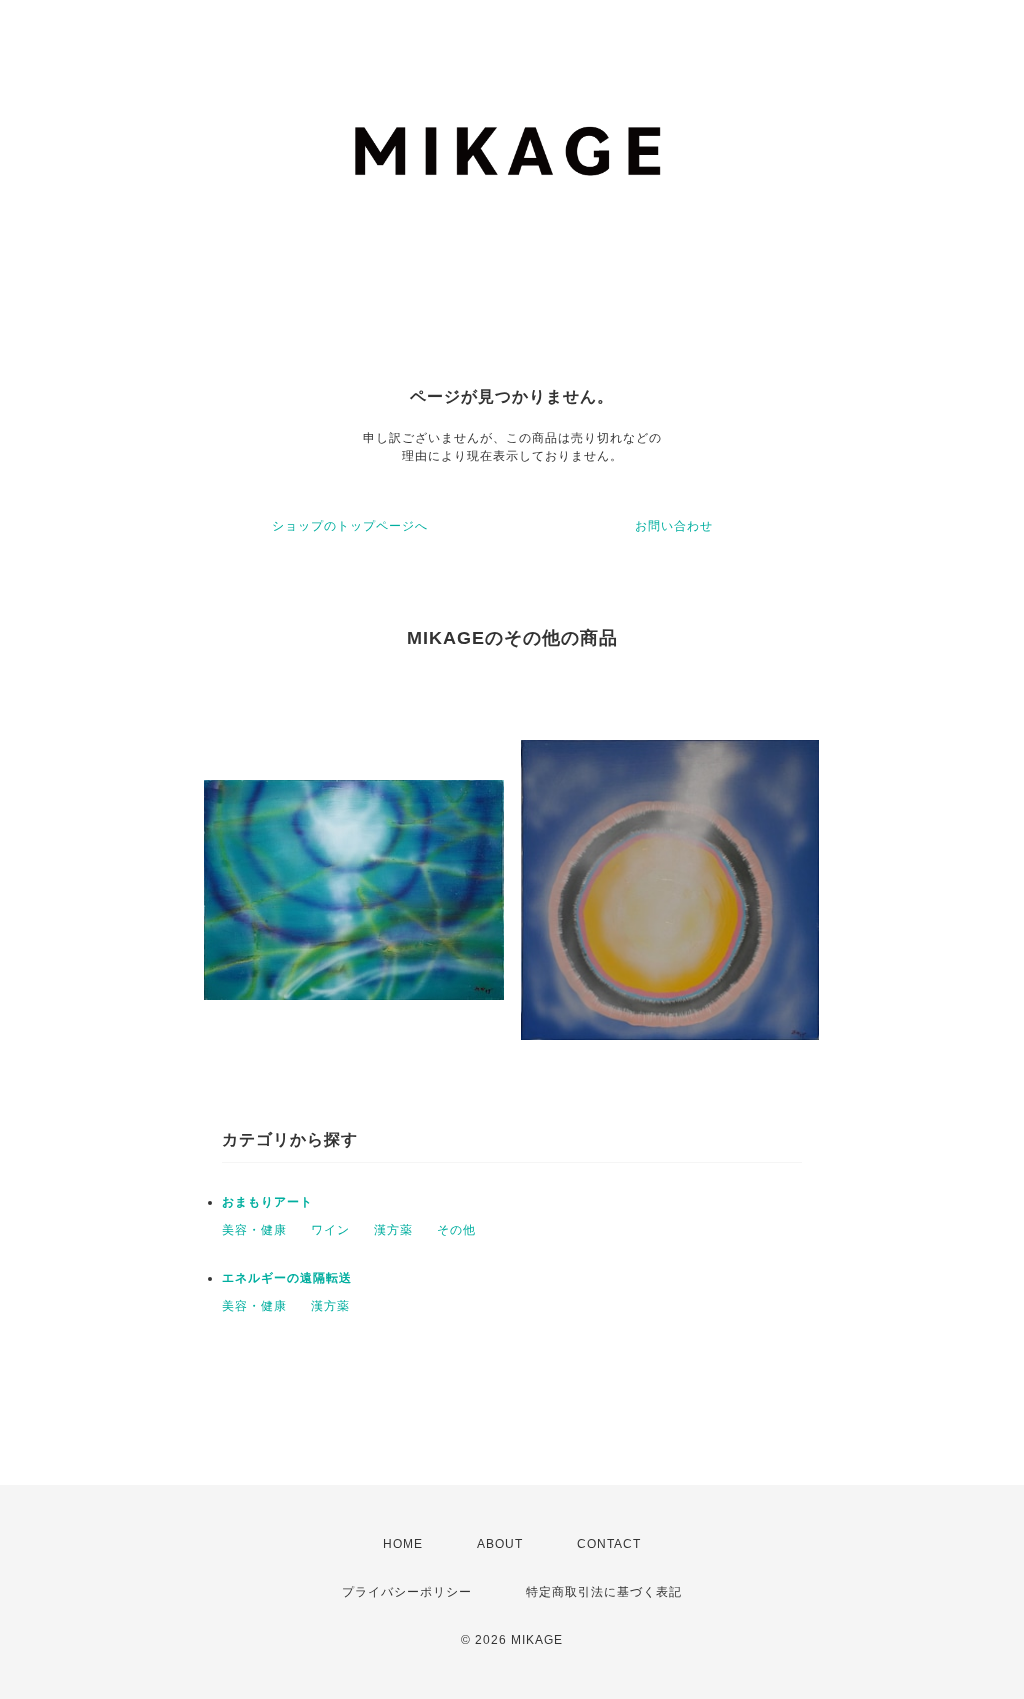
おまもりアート (267, 1202)
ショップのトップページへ (350, 526)
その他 (456, 1230)
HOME (403, 1544)
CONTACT (609, 1544)
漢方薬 (393, 1230)
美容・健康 (254, 1230)
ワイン (330, 1230)
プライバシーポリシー (407, 1592)
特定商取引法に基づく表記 (604, 1592)
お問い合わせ (674, 526)
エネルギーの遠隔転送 (287, 1278)
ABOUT (500, 1544)
